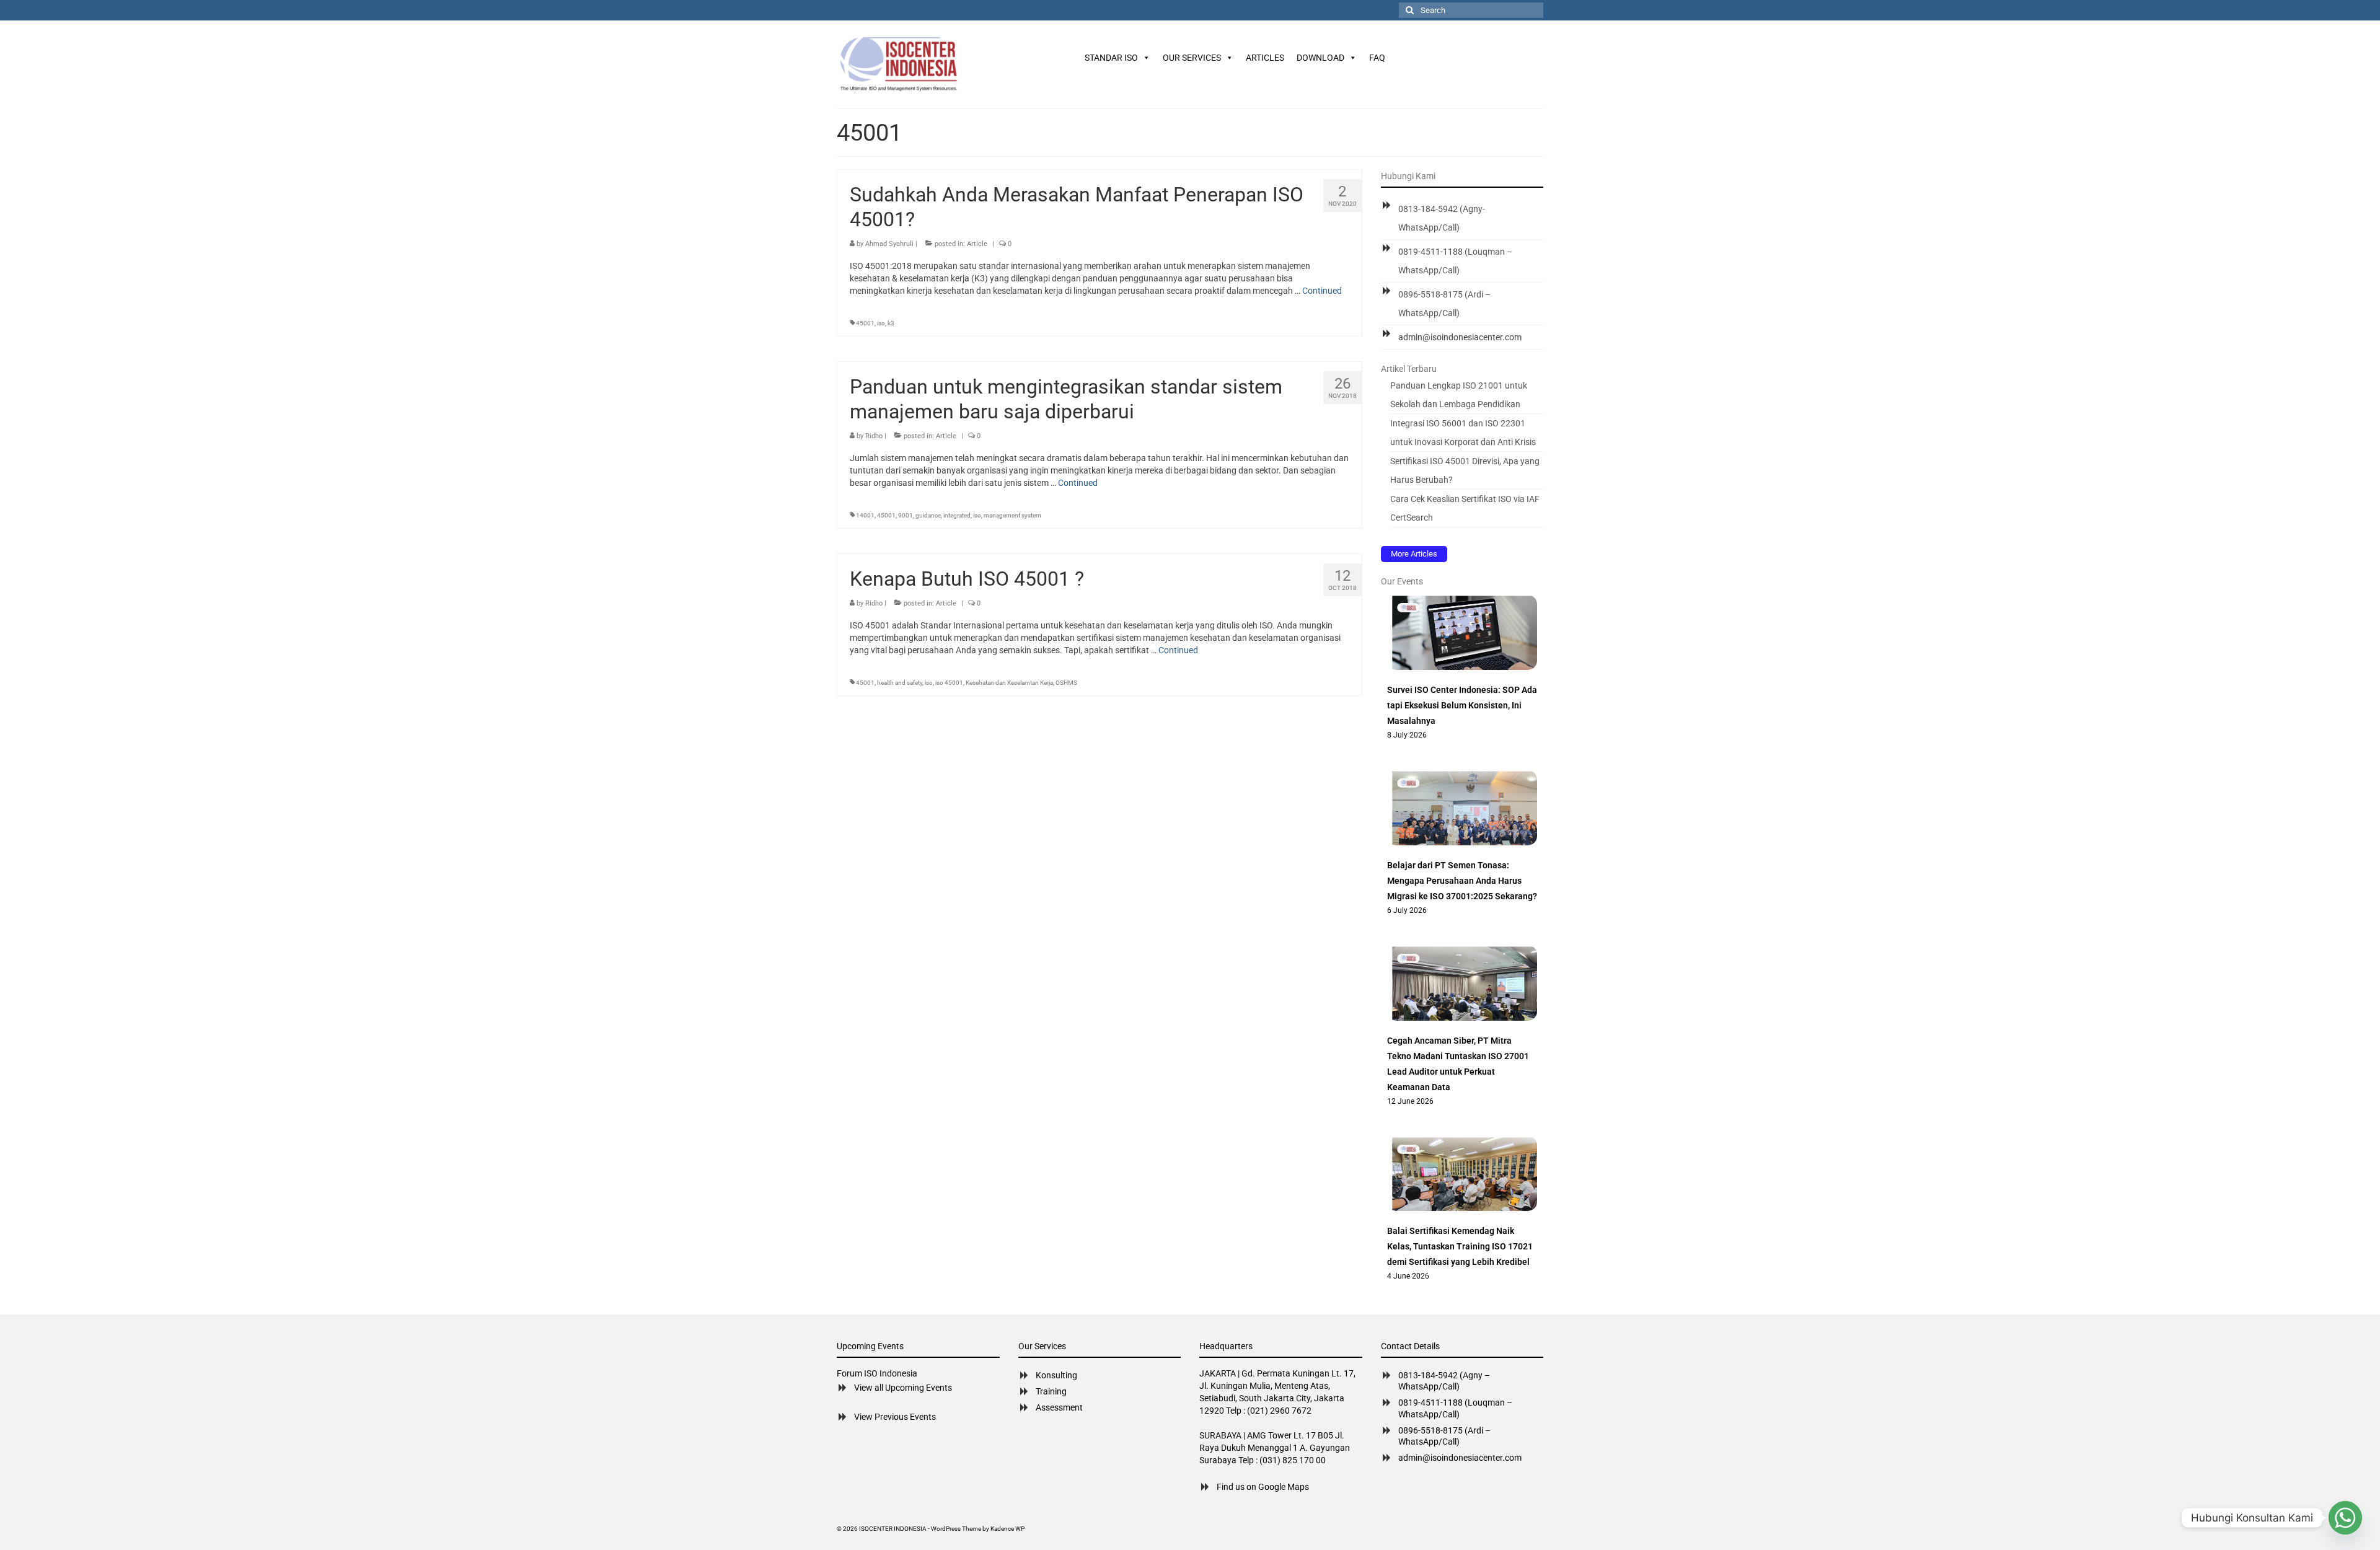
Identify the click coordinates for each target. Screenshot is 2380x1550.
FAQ (1377, 58)
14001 (865, 515)
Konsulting (1056, 1375)
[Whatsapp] (2345, 1518)
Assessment (1059, 1407)
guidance (928, 515)
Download (1320, 58)
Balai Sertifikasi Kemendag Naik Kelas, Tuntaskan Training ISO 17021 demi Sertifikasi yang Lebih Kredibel (1460, 1246)
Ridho (874, 436)
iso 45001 (949, 683)
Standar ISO (1111, 58)
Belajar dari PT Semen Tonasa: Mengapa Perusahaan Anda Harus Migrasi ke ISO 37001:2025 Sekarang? (1462, 881)
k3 (891, 323)
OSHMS (1066, 683)
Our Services (1192, 58)
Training (1051, 1391)
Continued (1322, 291)
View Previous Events (895, 1417)
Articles (1265, 58)
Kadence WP (1007, 1529)
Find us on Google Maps (1263, 1487)
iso (881, 323)
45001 (865, 323)
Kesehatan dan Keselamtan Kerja (1009, 683)
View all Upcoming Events (903, 1388)
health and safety (900, 683)
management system (1012, 515)
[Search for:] (1471, 10)
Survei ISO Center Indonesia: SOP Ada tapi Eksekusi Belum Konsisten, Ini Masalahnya (1462, 705)
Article (977, 244)
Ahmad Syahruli (889, 244)
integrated (957, 515)
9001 (906, 515)
